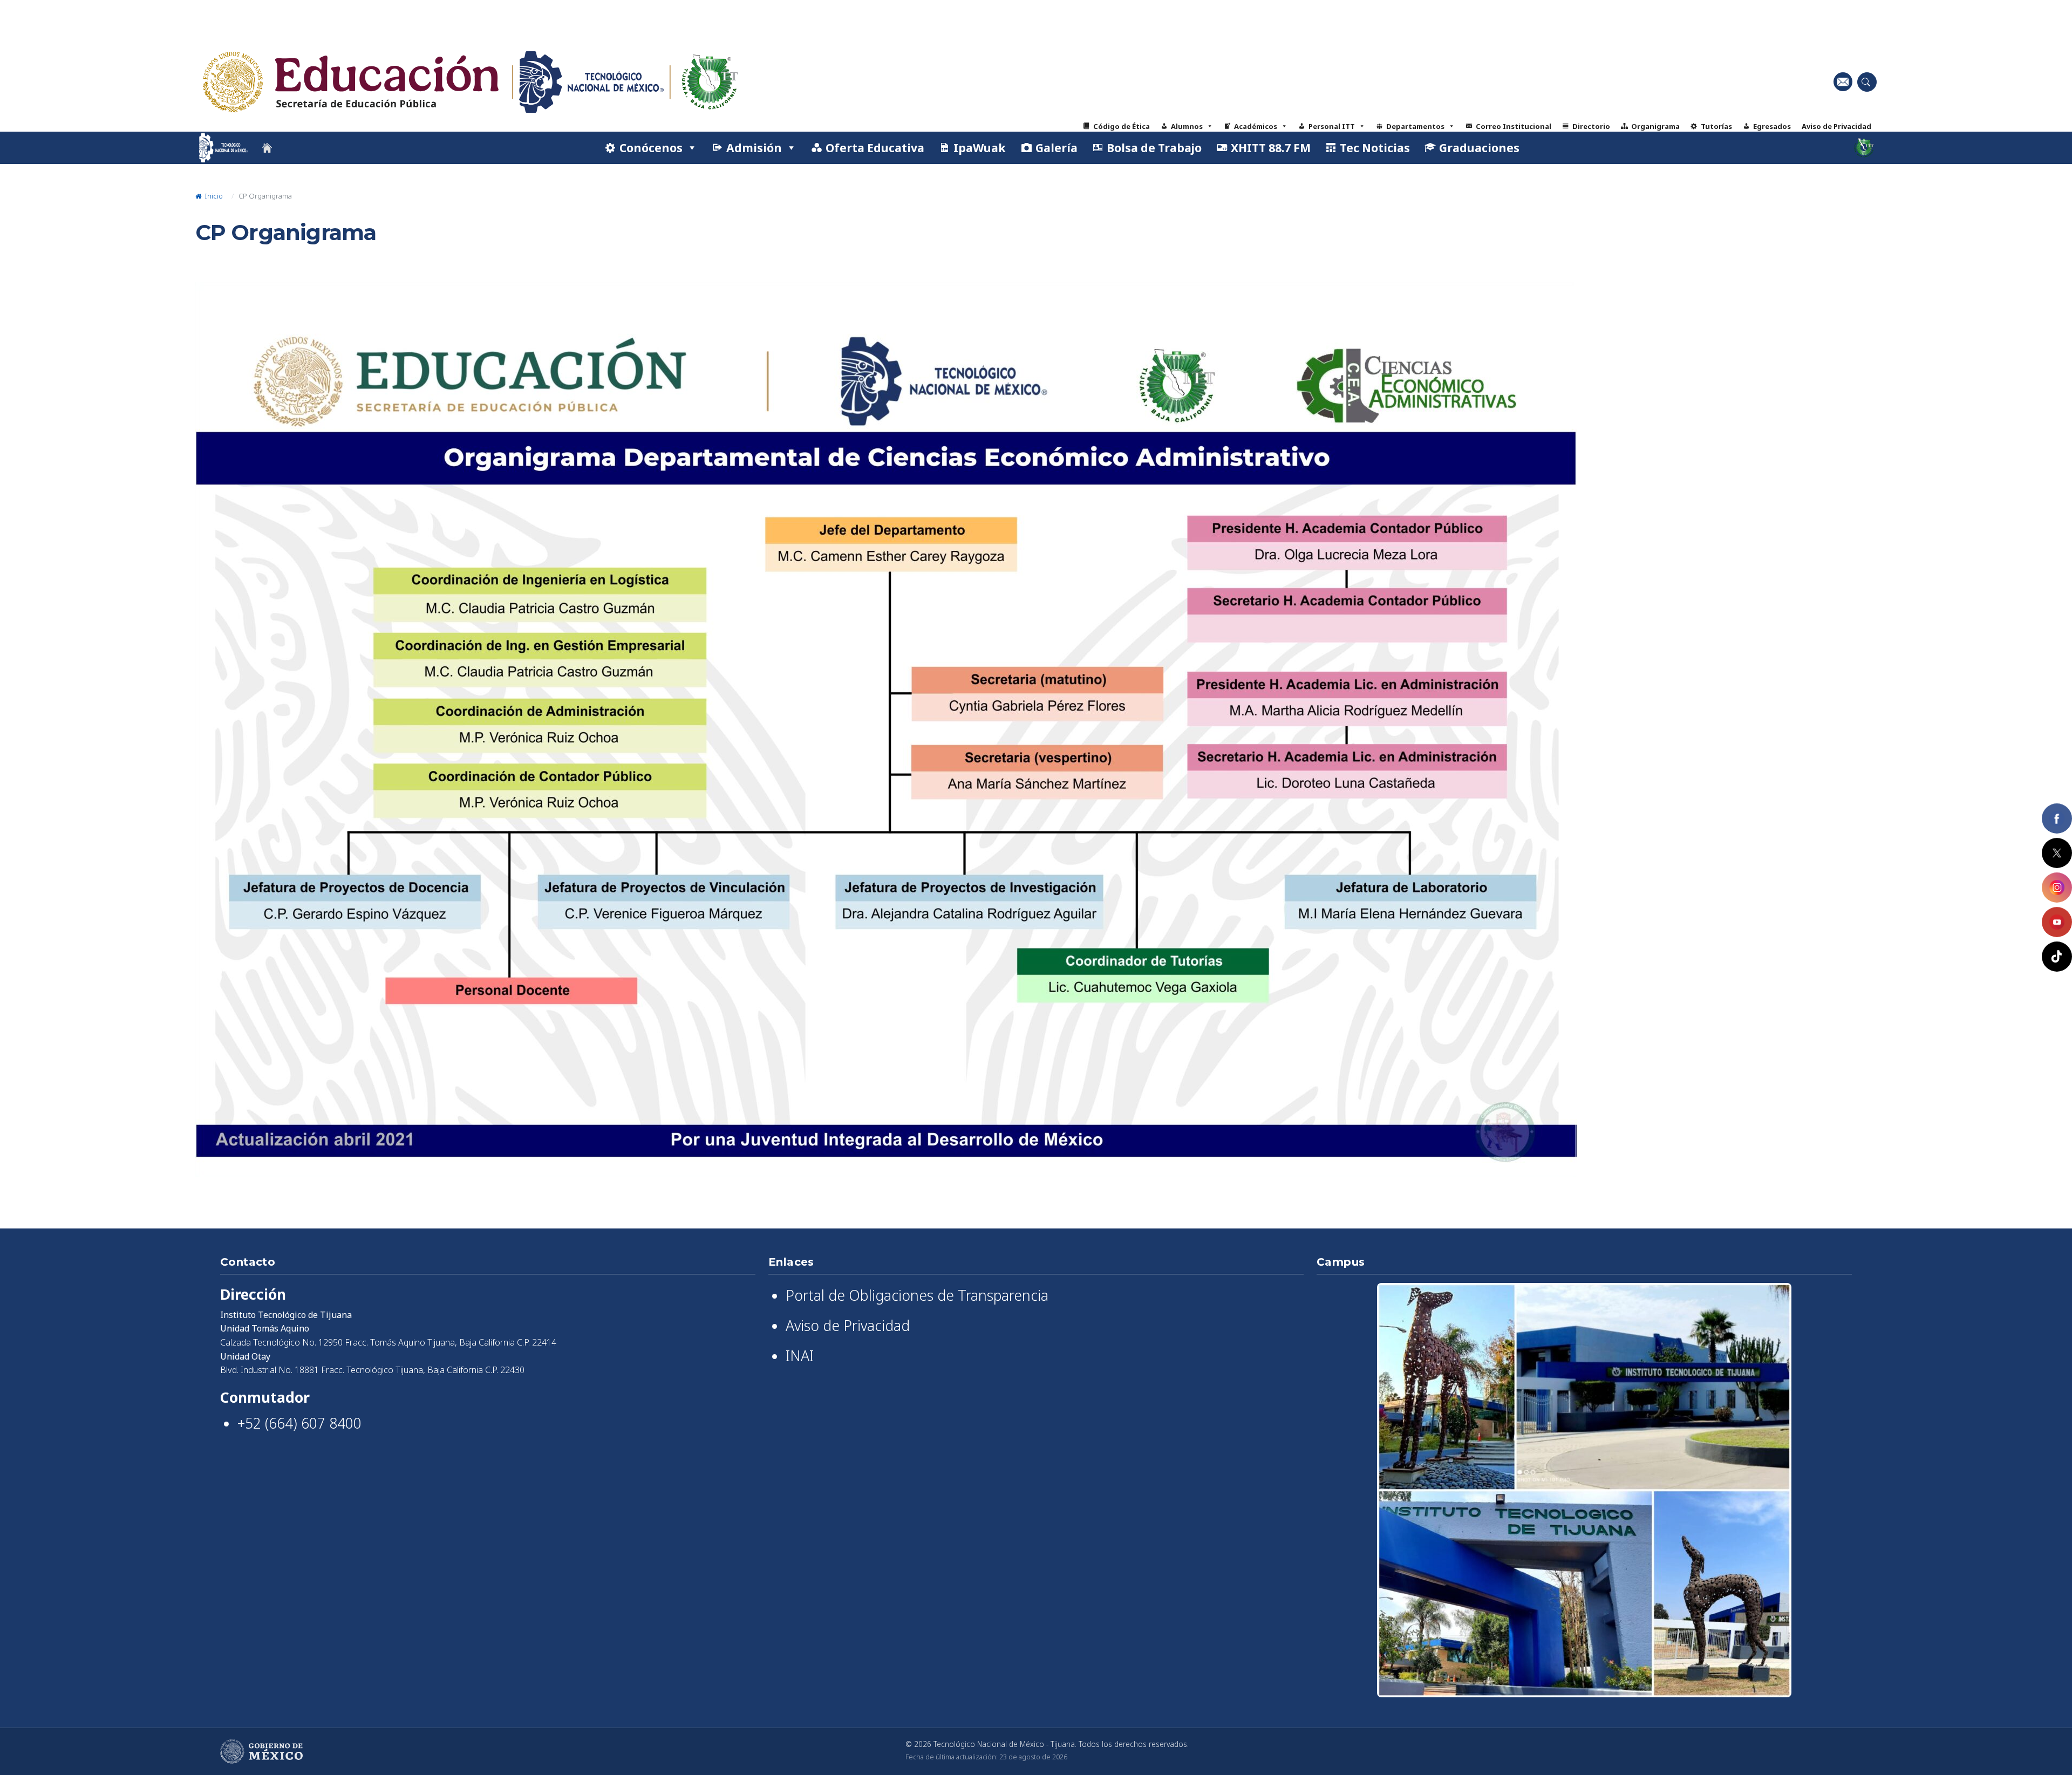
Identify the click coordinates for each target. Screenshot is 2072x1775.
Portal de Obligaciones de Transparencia (917, 1295)
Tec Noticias (1375, 148)
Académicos (1256, 126)
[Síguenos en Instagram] (2057, 887)
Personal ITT (1332, 126)
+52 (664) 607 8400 (299, 1423)
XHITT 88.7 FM (1271, 148)
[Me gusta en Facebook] (2057, 818)
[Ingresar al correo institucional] (1843, 82)
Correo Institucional (1514, 126)
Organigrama (1655, 126)
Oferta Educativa (875, 148)
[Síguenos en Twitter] (2057, 853)
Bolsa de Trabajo (1154, 148)
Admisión (754, 148)
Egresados (1772, 126)
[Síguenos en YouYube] (2057, 922)
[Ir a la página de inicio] (267, 148)
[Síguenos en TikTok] (2057, 957)
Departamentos (1415, 126)
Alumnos (1187, 126)
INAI (800, 1356)
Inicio (213, 196)
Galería (1057, 148)
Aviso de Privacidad (1836, 126)
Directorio (1591, 126)
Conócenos (651, 148)
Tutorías (1716, 126)
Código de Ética (1122, 126)
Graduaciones (1479, 148)
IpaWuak (980, 148)
